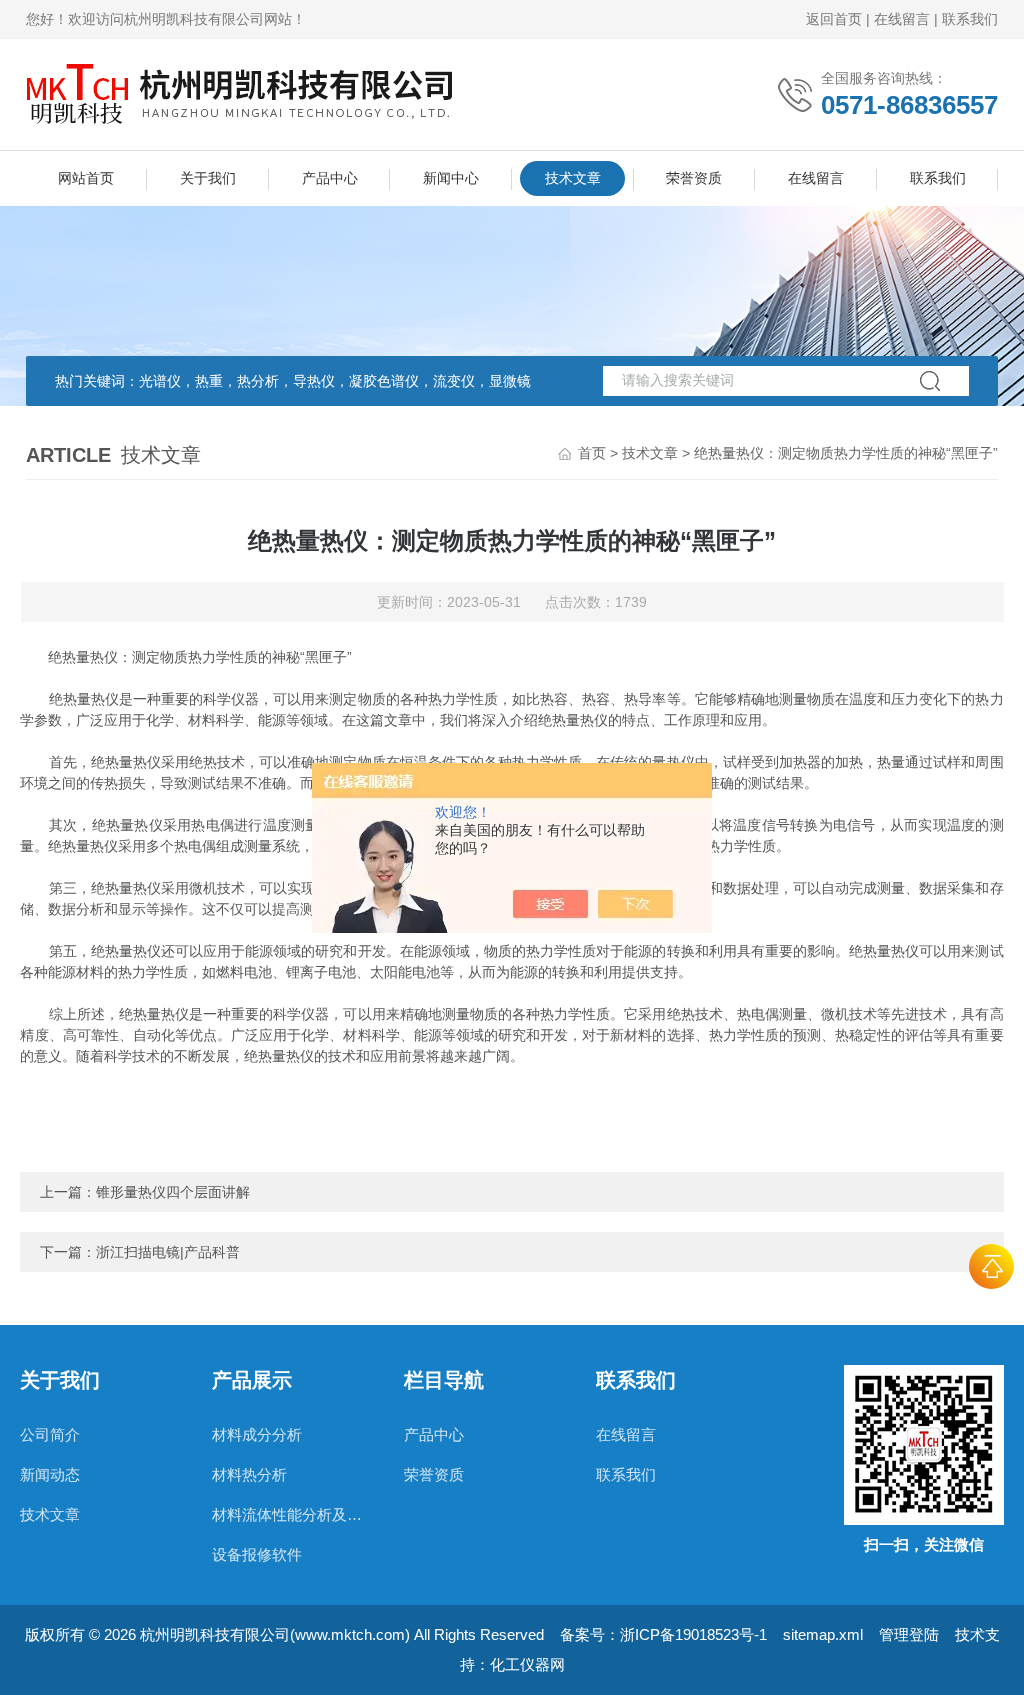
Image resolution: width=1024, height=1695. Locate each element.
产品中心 (330, 178)
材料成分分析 (257, 1434)
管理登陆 (909, 1634)
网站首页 (86, 178)
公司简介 (50, 1434)
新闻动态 (50, 1474)
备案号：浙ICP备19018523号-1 (663, 1634)
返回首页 (834, 19)
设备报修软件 (257, 1554)
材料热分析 (249, 1474)
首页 (592, 453)
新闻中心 (451, 178)
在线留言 (902, 19)
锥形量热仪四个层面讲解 (173, 1192)
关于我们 (208, 178)
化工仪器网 (527, 1664)
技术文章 (573, 178)
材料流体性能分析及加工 (288, 1514)
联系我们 (970, 19)
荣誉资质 (694, 178)
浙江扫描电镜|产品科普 (168, 1252)
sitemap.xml (823, 1634)
